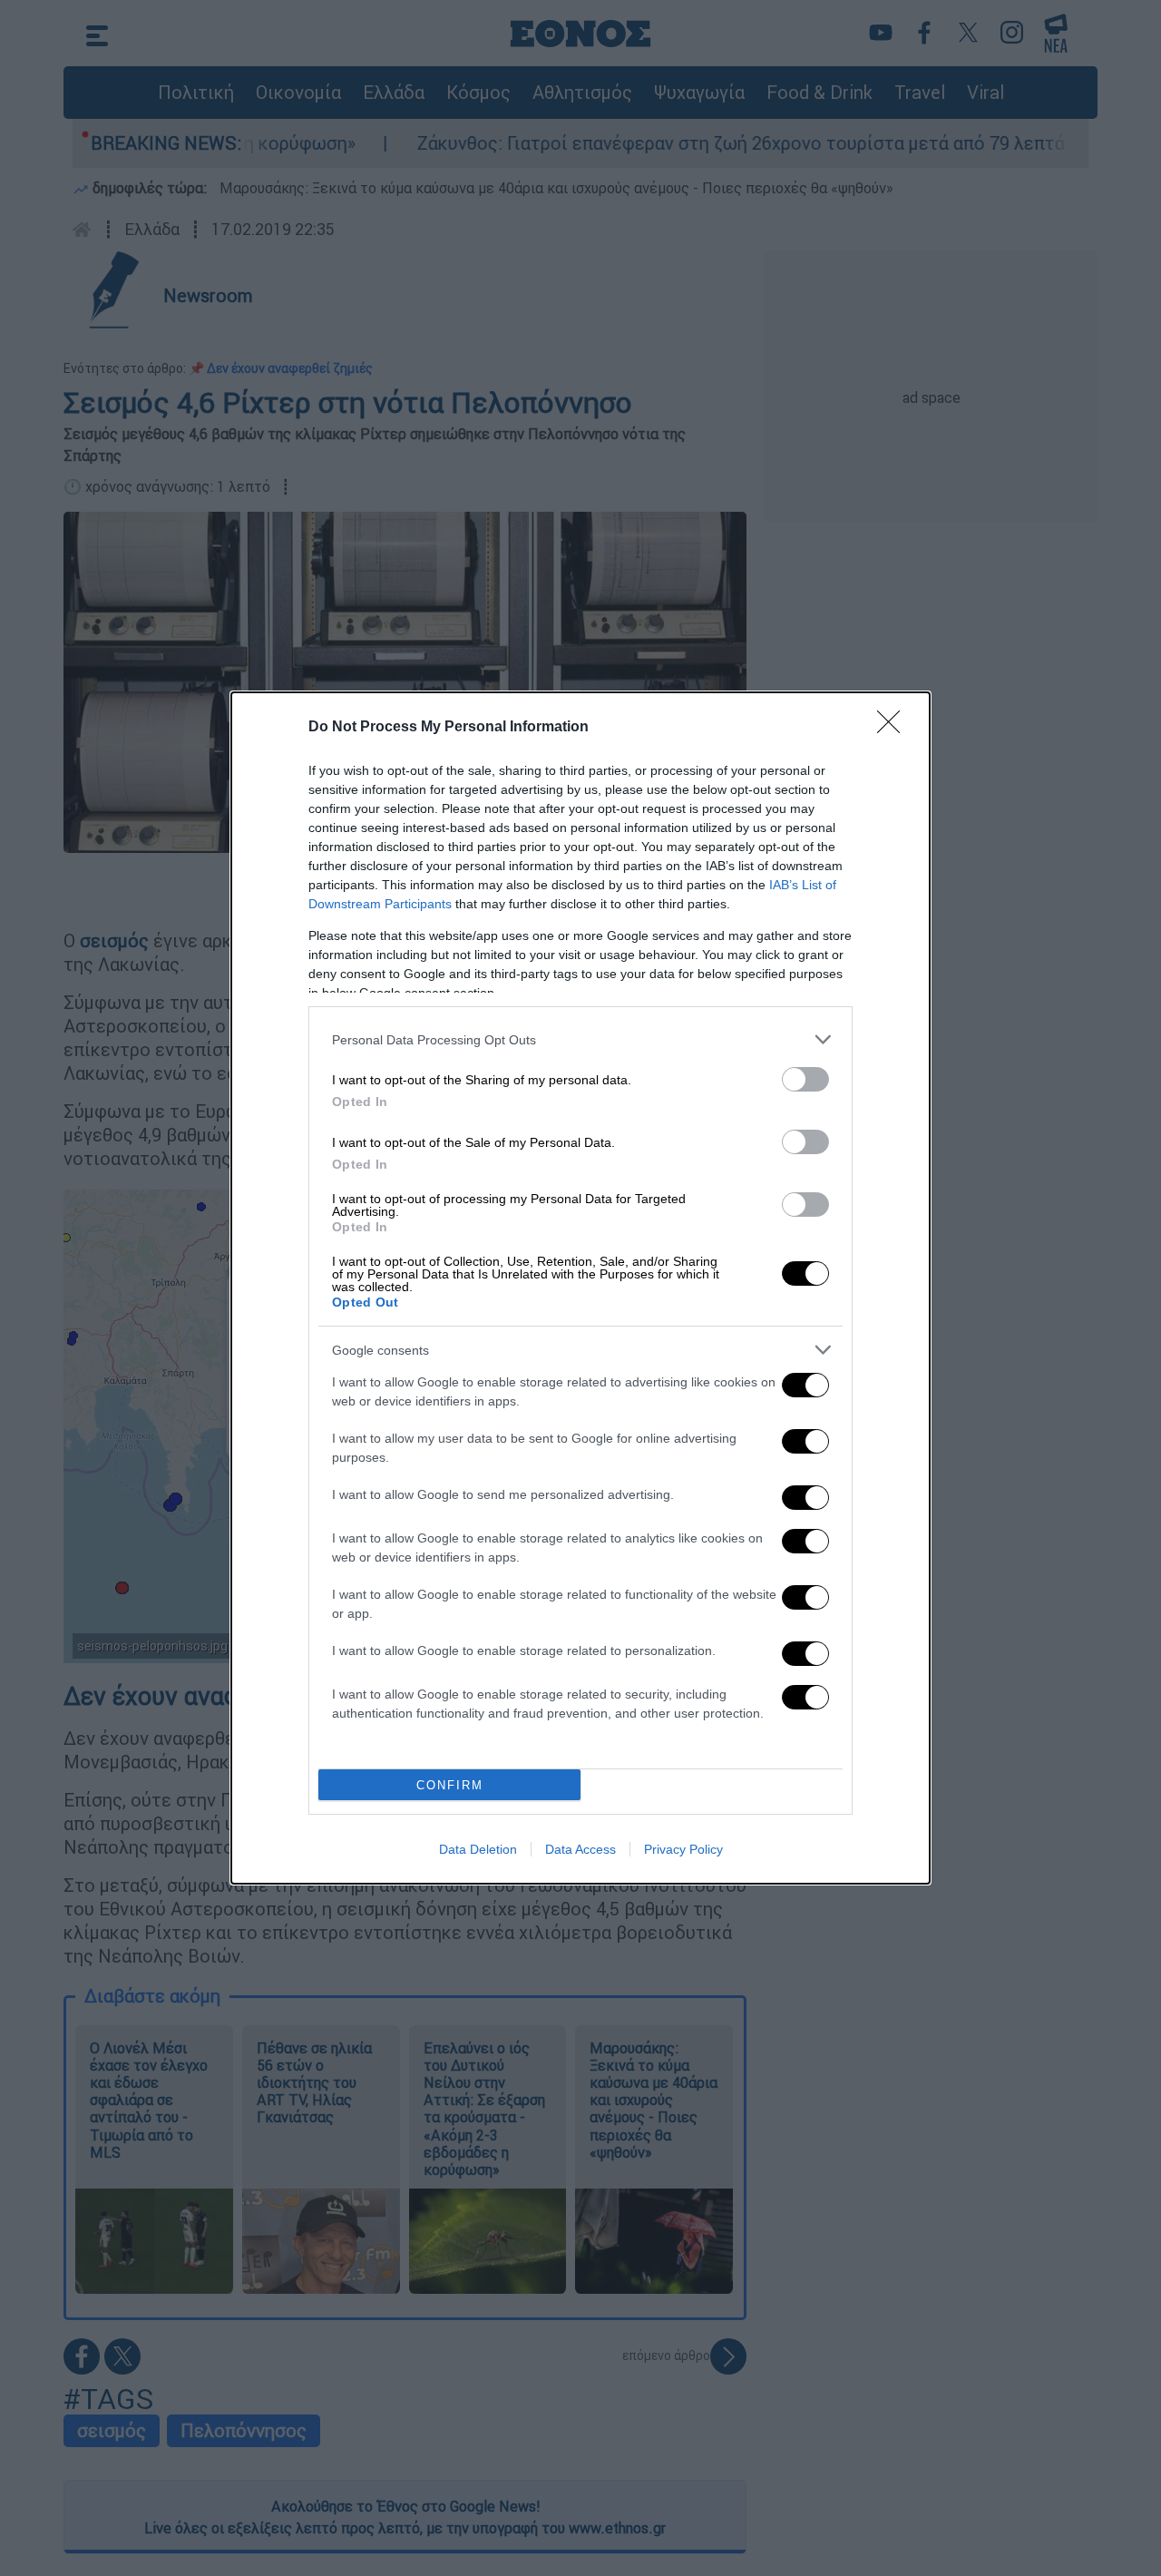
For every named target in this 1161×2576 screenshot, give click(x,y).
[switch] (805, 1079)
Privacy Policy (683, 1849)
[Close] (894, 728)
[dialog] (580, 1288)
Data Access (580, 1849)
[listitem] (580, 1039)
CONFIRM (450, 1785)
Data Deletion (478, 1849)
